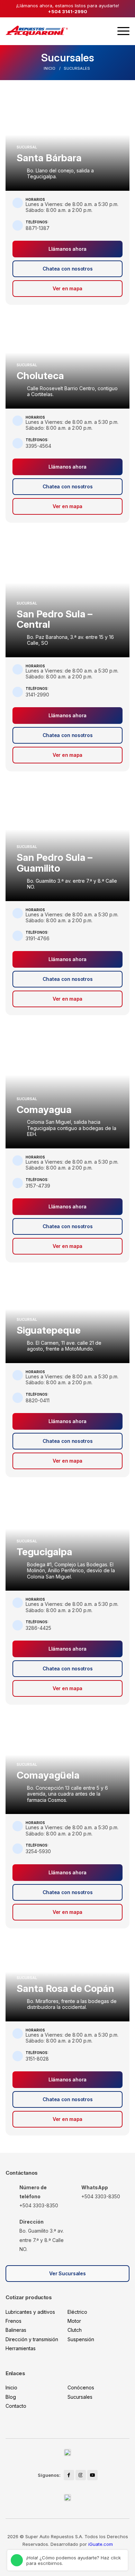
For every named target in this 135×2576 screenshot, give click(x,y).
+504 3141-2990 (67, 11)
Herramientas (21, 2348)
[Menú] (123, 31)
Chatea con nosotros (68, 269)
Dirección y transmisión (32, 2339)
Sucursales (68, 58)
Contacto (16, 2406)
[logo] (37, 31)
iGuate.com (101, 2544)
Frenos (13, 2321)
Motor (74, 2321)
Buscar (103, 31)
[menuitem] (123, 31)
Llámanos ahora (67, 249)
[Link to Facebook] (69, 2475)
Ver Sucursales (67, 2273)
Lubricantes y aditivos (30, 2312)
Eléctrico (77, 2312)
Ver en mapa (67, 288)
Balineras (16, 2330)
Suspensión (81, 2339)
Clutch (75, 2330)
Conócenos (81, 2387)
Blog (11, 2397)
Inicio (11, 2387)
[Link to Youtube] (92, 2475)
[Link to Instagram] (81, 2475)
